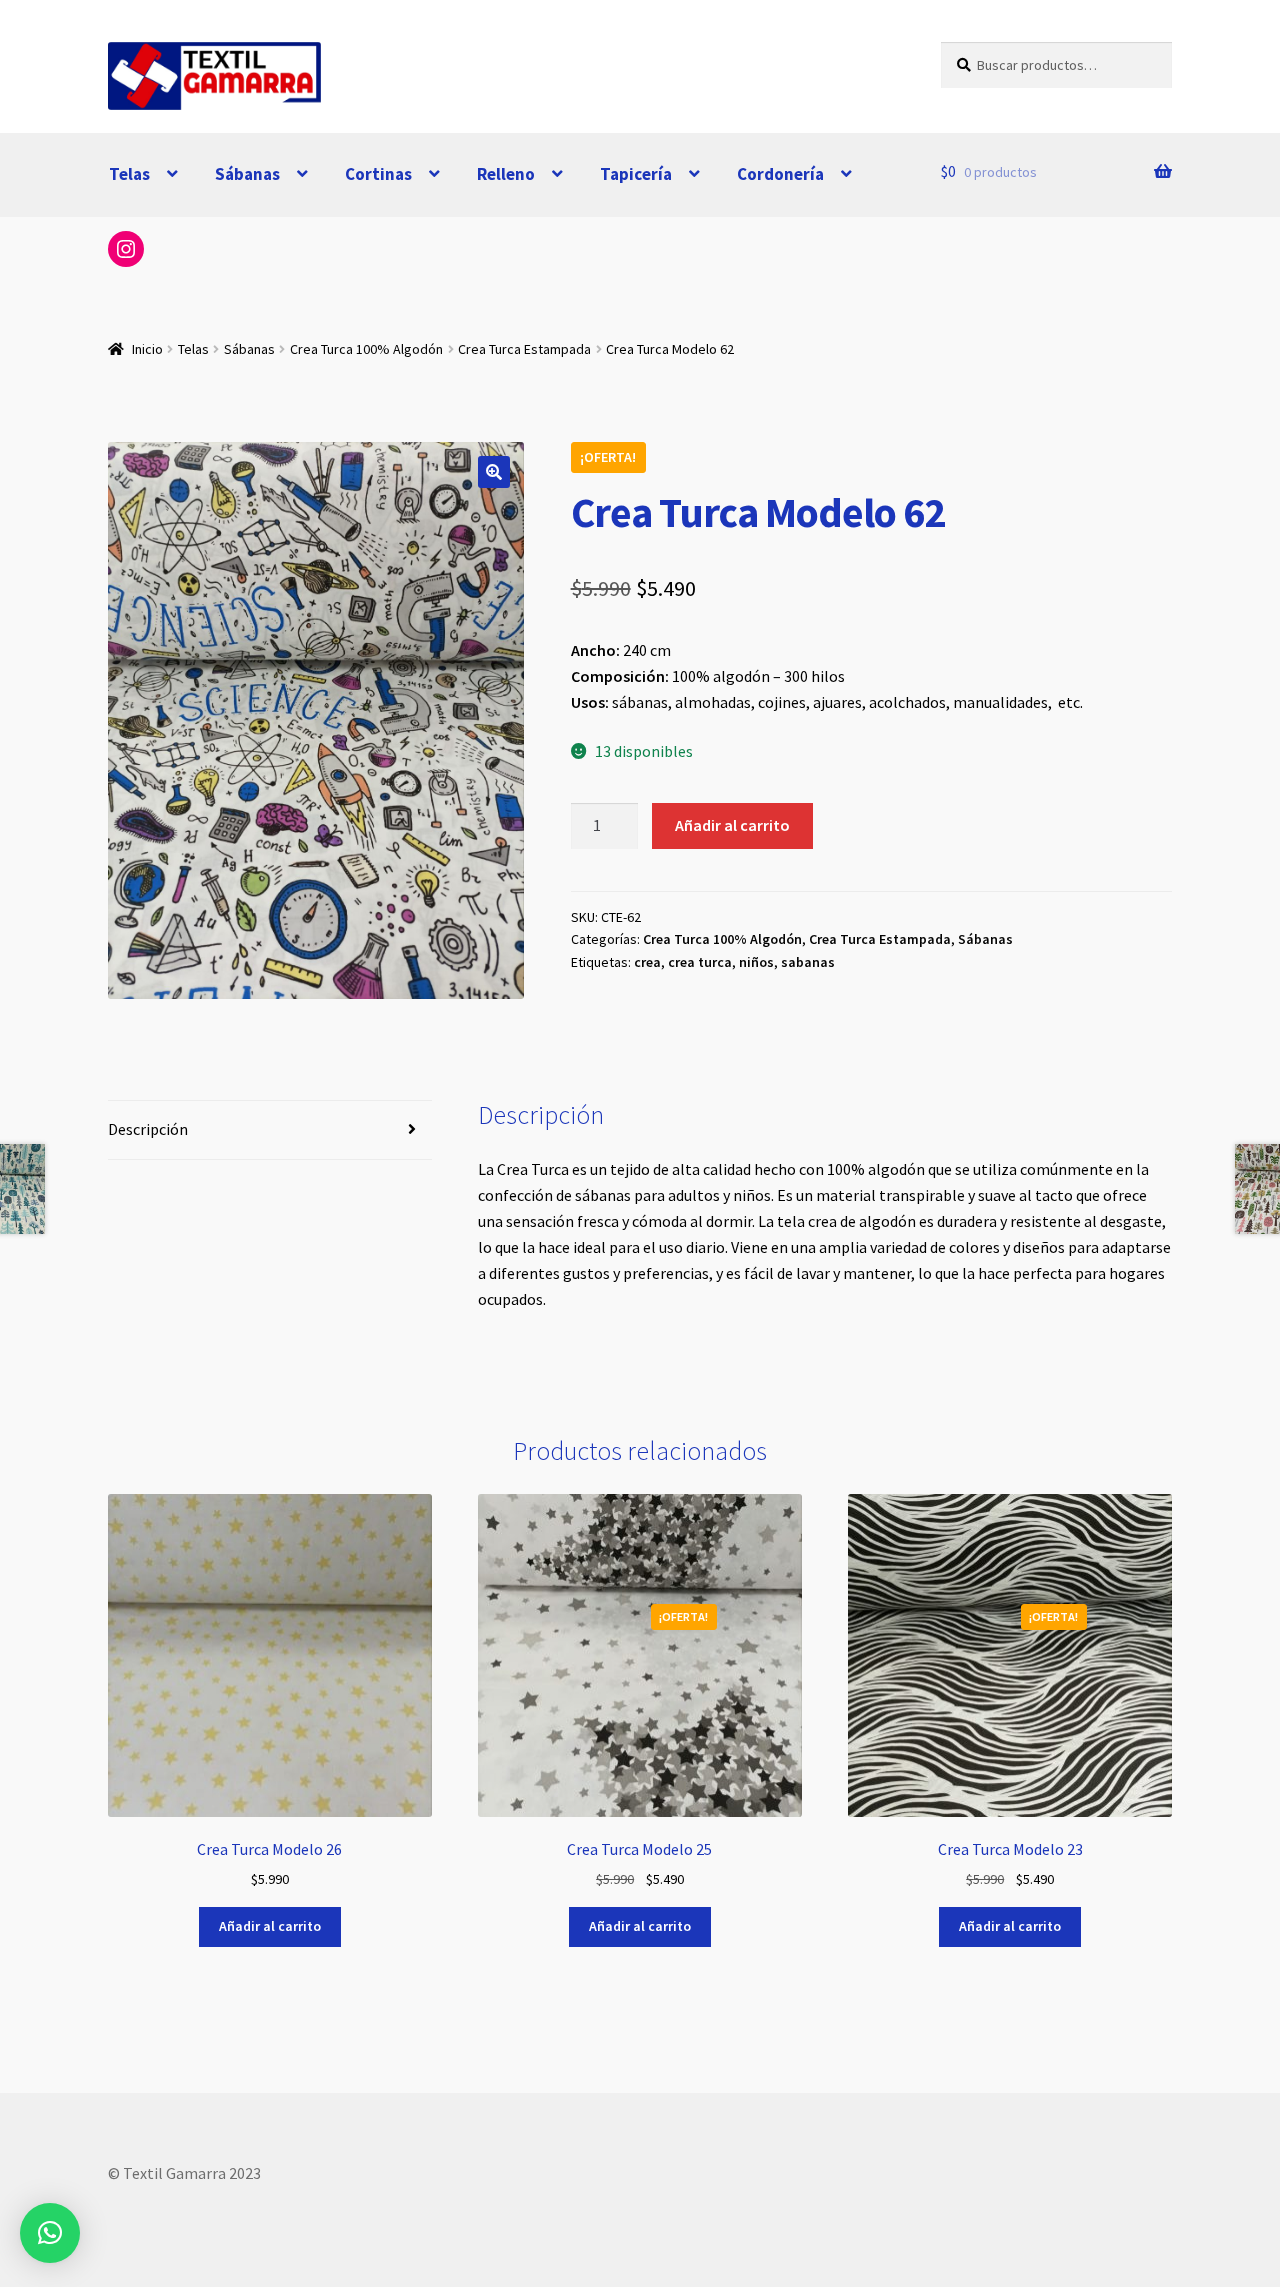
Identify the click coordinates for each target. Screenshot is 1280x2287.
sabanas (808, 962)
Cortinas (378, 174)
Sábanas (247, 174)
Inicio (147, 349)
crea (647, 962)
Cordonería (780, 174)
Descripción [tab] (148, 1129)
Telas (129, 174)
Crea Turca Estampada (524, 349)
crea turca (700, 962)
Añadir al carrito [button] (270, 1926)
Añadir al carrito (732, 825)
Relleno (506, 174)
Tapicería (636, 174)
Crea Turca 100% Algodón (366, 349)
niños (756, 962)
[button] (494, 472)
